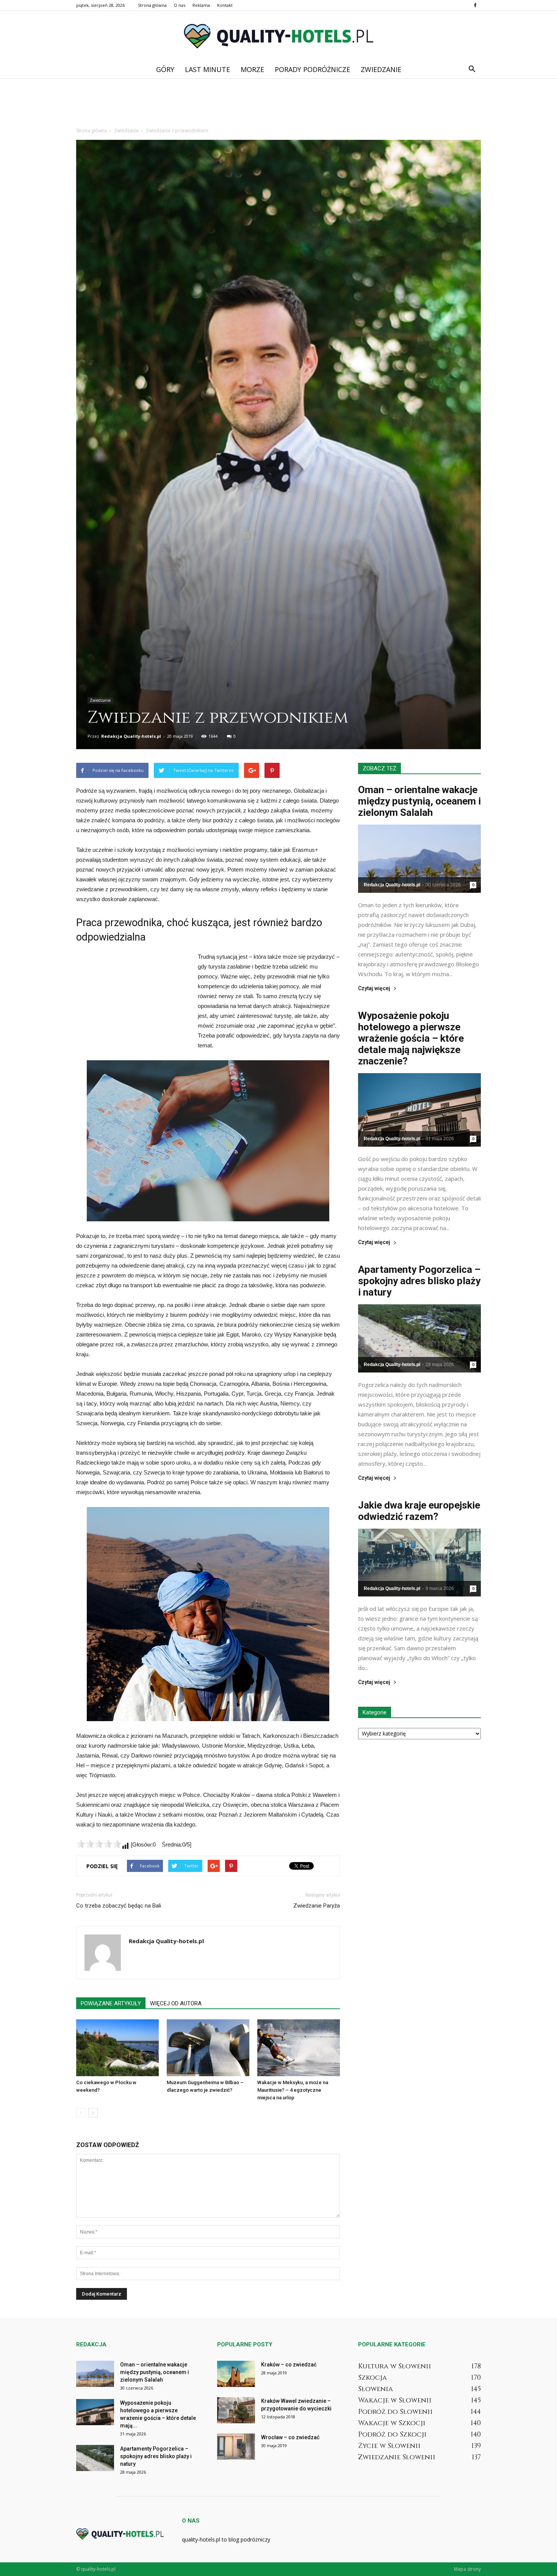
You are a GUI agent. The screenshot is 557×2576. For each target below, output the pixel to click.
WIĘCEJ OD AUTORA (176, 2003)
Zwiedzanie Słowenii (397, 2457)
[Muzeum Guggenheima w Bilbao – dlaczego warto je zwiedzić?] (208, 2048)
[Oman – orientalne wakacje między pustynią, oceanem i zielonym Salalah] (419, 858)
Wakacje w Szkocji (392, 2423)
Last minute (207, 69)
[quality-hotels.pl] (278, 36)
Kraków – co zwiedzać (289, 2365)
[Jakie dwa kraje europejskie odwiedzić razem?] (419, 1563)
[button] (472, 69)
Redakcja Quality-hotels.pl (131, 736)
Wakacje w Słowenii (395, 2400)
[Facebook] (475, 5)
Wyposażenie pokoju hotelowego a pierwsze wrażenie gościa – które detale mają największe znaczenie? (411, 1038)
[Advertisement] (278, 105)
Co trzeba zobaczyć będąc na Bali (119, 1906)
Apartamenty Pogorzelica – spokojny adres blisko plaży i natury (419, 1281)
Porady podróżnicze (312, 69)
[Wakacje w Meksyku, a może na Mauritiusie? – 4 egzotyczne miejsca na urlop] (299, 2048)
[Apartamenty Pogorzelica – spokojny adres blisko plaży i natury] (419, 1338)
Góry (165, 69)
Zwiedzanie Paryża (317, 1906)
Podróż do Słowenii (395, 2412)
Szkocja (372, 2378)
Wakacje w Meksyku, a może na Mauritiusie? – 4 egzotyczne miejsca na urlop (293, 2090)
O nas (180, 5)
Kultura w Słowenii (395, 2366)
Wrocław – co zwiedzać (290, 2437)
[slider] (99, 1844)
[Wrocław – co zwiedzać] (236, 2447)
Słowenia (376, 2389)
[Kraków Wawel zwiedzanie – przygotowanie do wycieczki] (236, 2410)
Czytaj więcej (374, 988)
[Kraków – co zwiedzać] (236, 2374)
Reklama (201, 5)
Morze (252, 69)
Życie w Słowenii (389, 2446)
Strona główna (152, 5)
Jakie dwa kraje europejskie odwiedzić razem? (419, 1511)
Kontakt (225, 5)
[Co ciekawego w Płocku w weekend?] (117, 2048)
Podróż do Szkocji (392, 2434)
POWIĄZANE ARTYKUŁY (111, 2003)
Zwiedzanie (381, 69)
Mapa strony (467, 2569)
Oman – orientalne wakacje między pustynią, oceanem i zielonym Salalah (419, 801)
